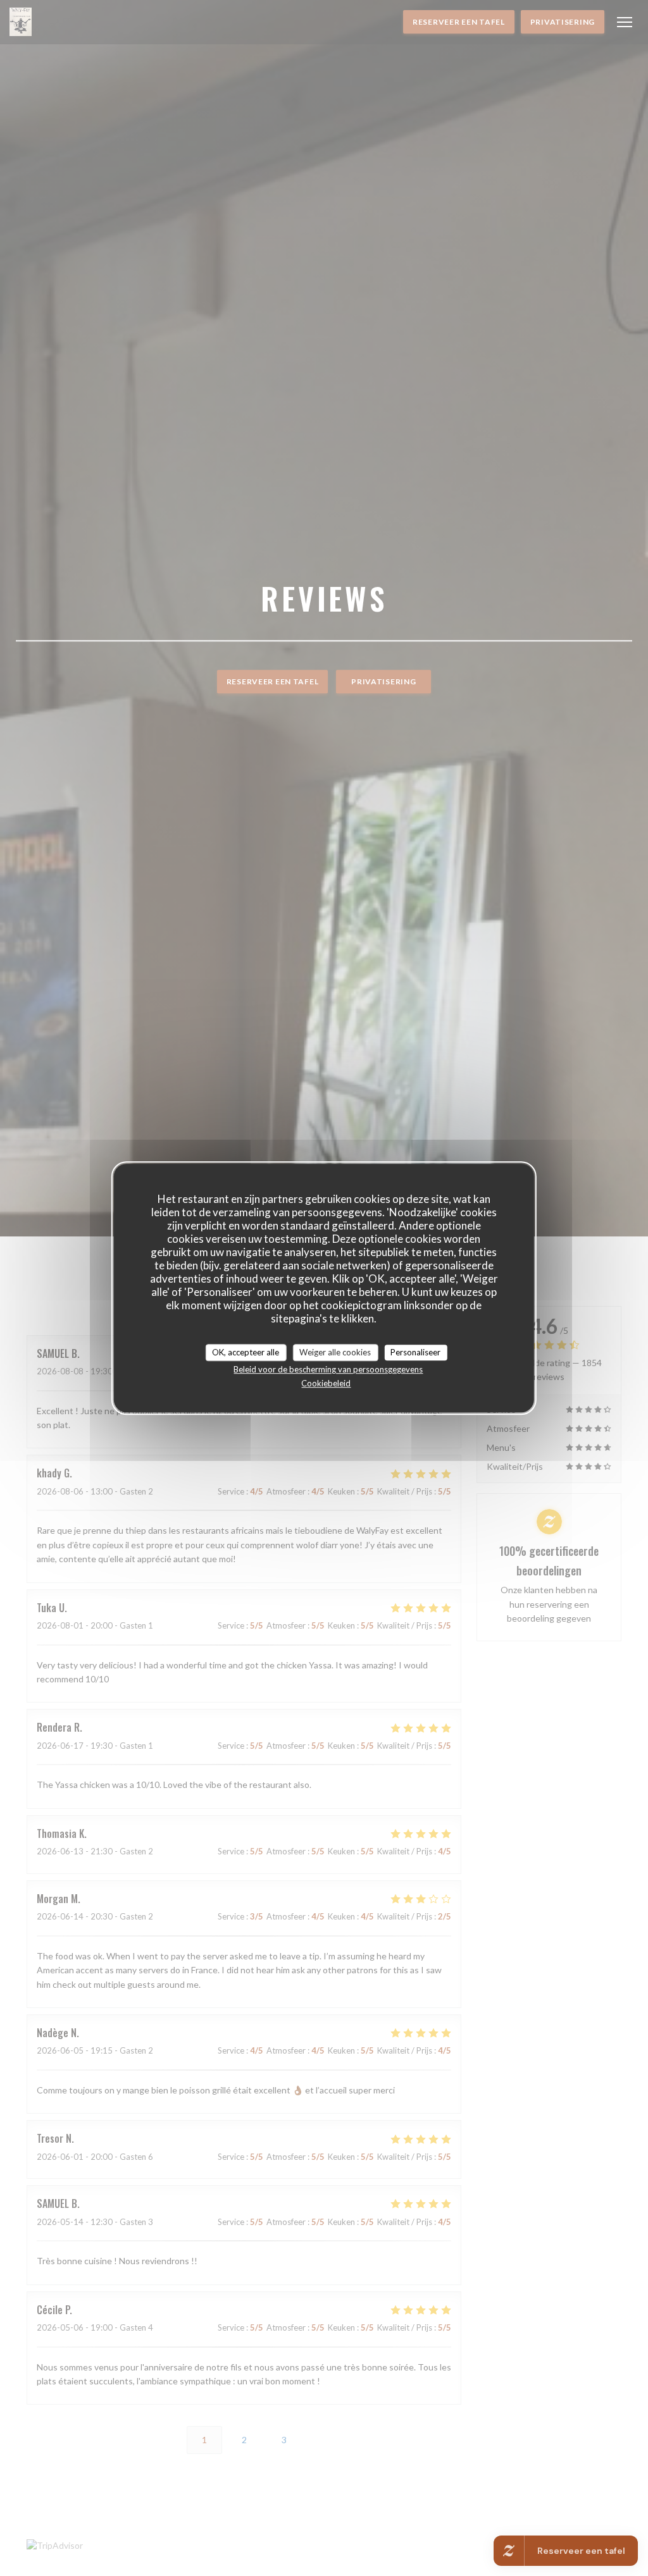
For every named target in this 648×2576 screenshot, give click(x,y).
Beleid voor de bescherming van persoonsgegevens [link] (328, 1369)
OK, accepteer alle (246, 1352)
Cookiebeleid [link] (326, 1383)
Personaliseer (415, 1352)
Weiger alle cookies (335, 1352)
